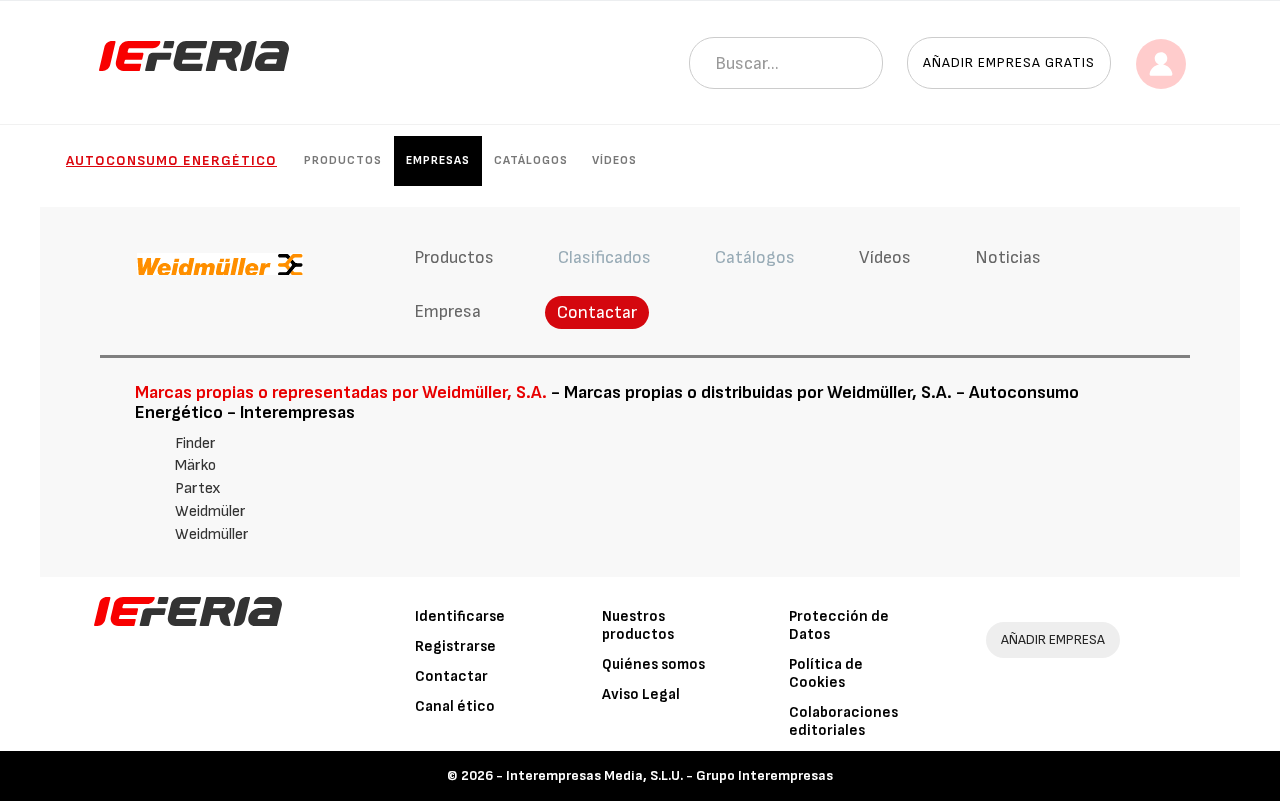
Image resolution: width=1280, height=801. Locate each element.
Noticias (1008, 257)
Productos (343, 160)
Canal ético (455, 706)
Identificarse (460, 616)
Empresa (447, 311)
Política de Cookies (826, 673)
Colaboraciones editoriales (843, 721)
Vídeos (614, 160)
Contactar (597, 312)
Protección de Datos (839, 625)
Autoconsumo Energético (171, 160)
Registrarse (455, 646)
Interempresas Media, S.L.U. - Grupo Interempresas (669, 775)
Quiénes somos (653, 664)
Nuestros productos (638, 625)
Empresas (438, 160)
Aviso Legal (641, 694)
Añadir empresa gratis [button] (1009, 62)
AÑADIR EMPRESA (1053, 639)
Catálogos (531, 160)
